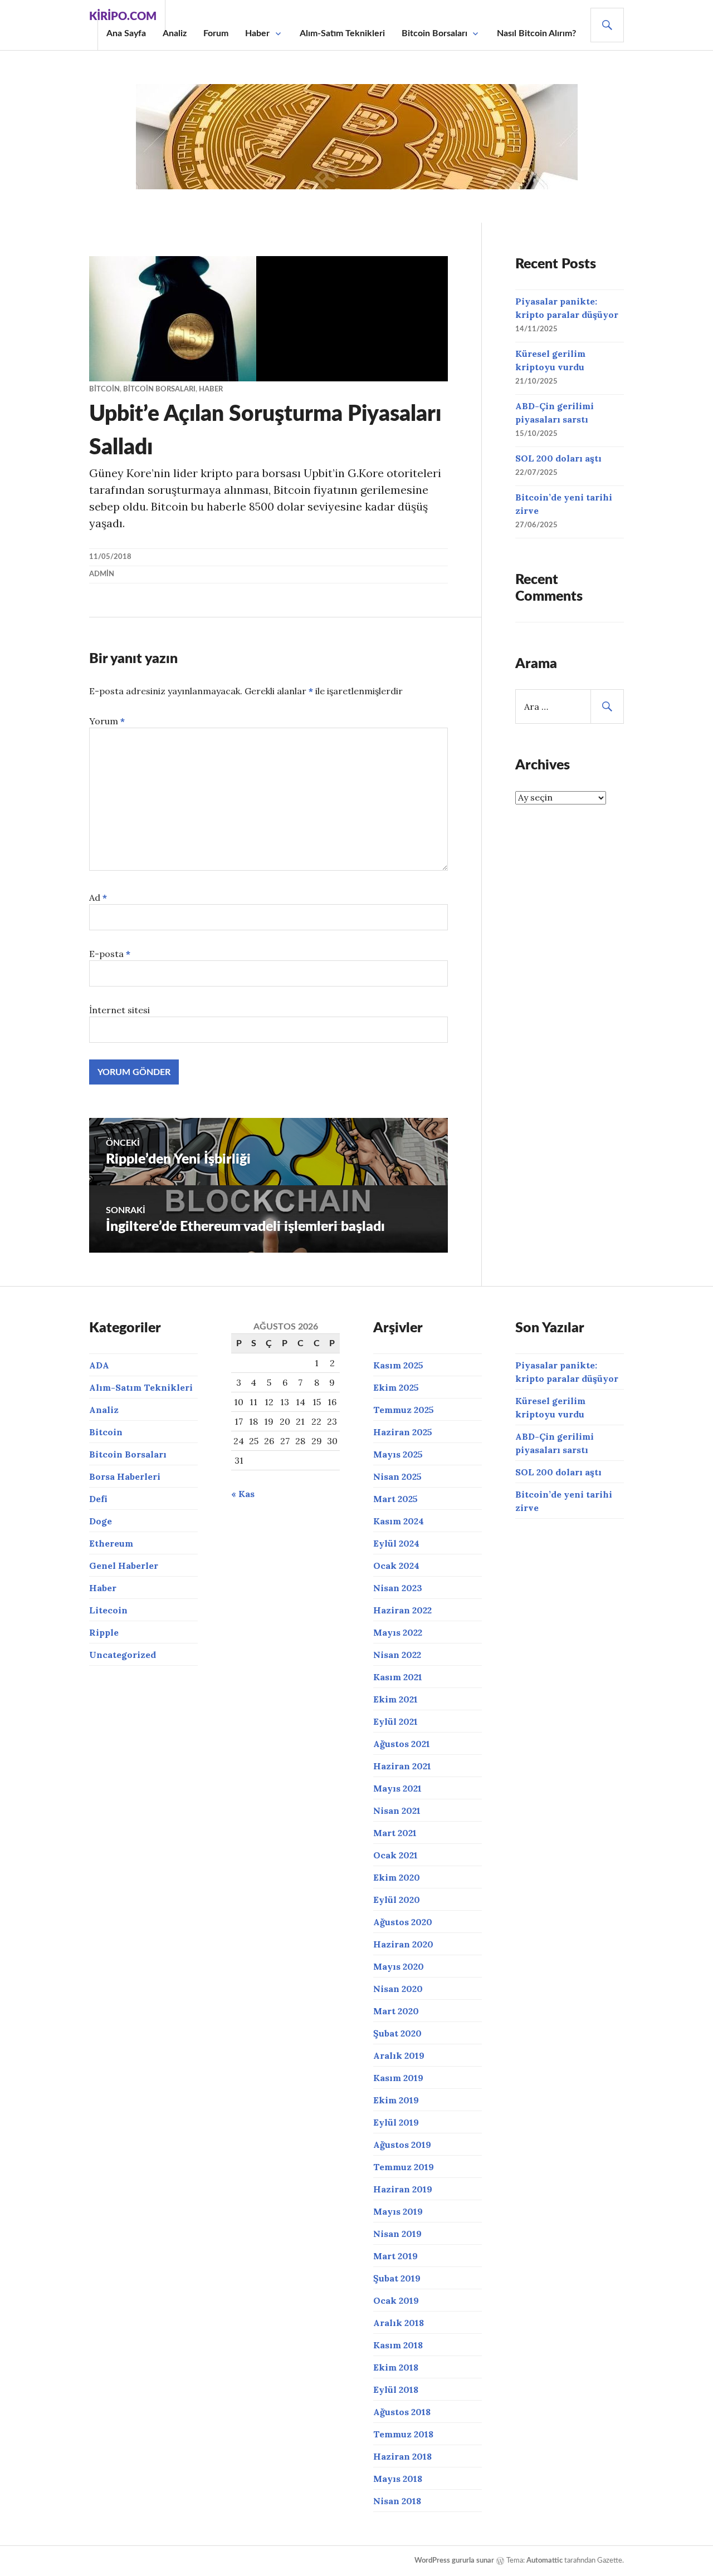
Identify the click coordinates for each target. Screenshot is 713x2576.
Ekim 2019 (396, 2100)
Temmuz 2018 (403, 2434)
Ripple (104, 1632)
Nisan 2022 (397, 1655)
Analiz (175, 33)
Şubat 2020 (397, 2033)
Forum (216, 33)
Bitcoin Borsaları (434, 33)
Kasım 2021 (398, 1677)
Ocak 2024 (396, 1566)
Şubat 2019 (397, 2278)
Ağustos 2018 (402, 2412)
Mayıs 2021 (397, 1788)
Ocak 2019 (396, 2300)
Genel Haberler (124, 1566)
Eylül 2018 (396, 2389)
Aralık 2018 (399, 2323)
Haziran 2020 (403, 1944)
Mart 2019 (395, 2256)
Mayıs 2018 (398, 2479)
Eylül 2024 (396, 1543)
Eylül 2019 (396, 2122)
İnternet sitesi (119, 1010)
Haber (257, 33)
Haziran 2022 (402, 1610)
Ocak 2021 (395, 1855)
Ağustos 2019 (402, 2145)
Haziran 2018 (402, 2456)
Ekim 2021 (395, 1699)
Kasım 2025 (398, 1365)
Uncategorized (123, 1655)
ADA (99, 1365)
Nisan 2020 (398, 1989)
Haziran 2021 (402, 1766)
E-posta (110, 954)
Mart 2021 (395, 1833)
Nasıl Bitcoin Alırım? (536, 33)
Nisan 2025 (397, 1476)
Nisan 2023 (398, 1588)
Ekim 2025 (396, 1387)
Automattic (544, 2561)
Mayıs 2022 (398, 1632)
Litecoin (108, 1610)
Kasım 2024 (399, 1521)
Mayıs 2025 (398, 1454)
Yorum (107, 721)
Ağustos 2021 (402, 1744)
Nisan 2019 (397, 2234)
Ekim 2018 (396, 2367)
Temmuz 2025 (404, 1410)
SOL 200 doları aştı (558, 458)
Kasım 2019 (398, 2078)
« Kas (243, 1494)
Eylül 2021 (395, 1721)
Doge (101, 1521)
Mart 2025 (395, 1499)
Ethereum (111, 1543)
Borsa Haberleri (125, 1476)
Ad (98, 897)
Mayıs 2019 (398, 2211)
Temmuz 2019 (404, 2167)
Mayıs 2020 (399, 1966)
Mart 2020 (396, 2011)
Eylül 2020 (397, 1900)
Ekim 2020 (397, 1877)
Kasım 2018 (398, 2345)
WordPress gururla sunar (454, 2561)
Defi (98, 1499)
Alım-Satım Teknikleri (342, 33)
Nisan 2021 (397, 1810)
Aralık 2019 (399, 2055)
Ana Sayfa (126, 33)
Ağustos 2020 (403, 1922)
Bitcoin (104, 389)
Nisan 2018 (397, 2501)
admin (102, 574)
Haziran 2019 (403, 2189)
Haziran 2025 (403, 1432)
